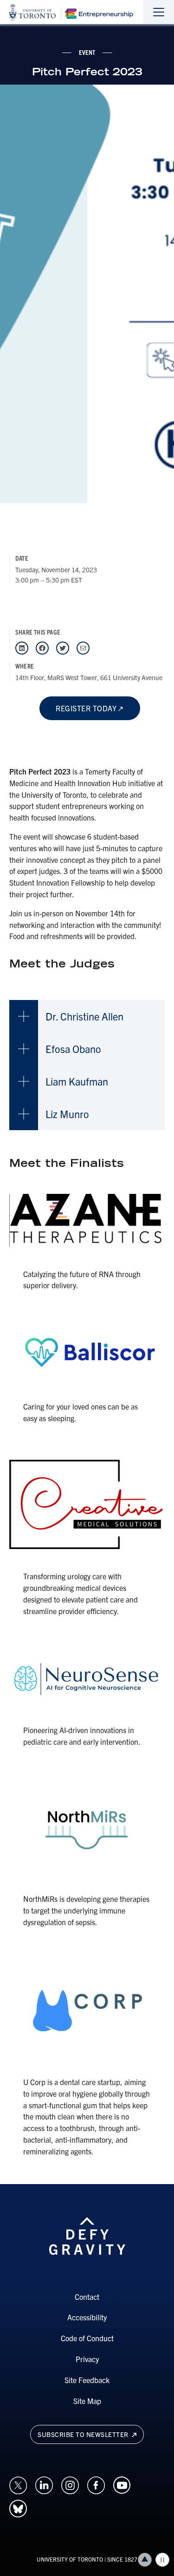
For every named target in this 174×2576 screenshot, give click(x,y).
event (87, 52)
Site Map (87, 2401)
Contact (87, 2297)
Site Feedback (87, 2380)
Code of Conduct (87, 2338)
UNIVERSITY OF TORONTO (70, 2559)
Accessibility (87, 2317)
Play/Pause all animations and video (162, 2560)
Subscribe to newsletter (84, 2434)
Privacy (87, 2359)
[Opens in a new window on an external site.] (18, 2484)
